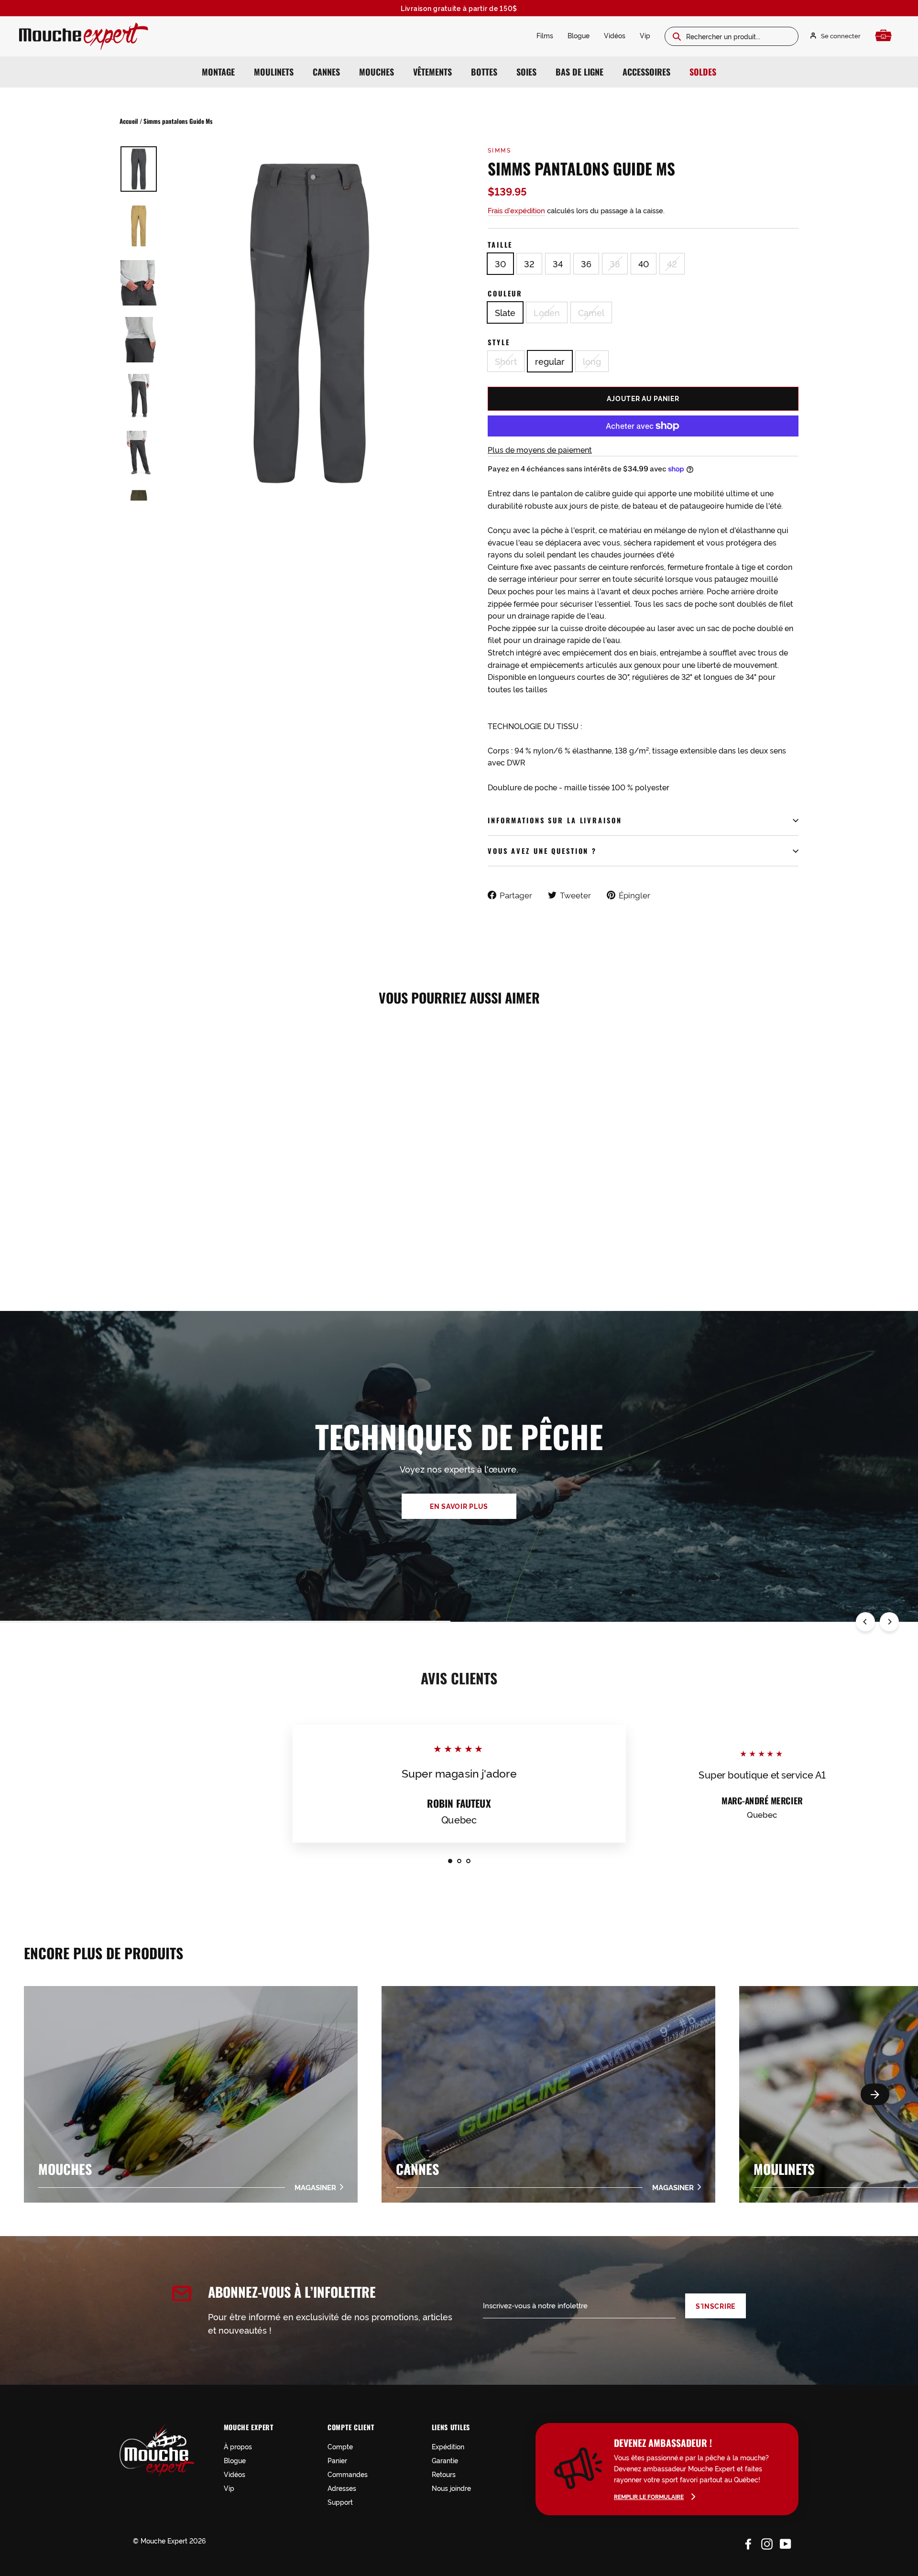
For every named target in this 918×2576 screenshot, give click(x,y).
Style (499, 342)
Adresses (342, 2488)
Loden (547, 312)
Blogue (579, 35)
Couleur (505, 293)
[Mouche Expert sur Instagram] (767, 2542)
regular (550, 361)
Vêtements (432, 72)
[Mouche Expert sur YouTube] (786, 2542)
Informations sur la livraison (555, 820)
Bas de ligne (579, 72)
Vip (645, 35)
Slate (505, 312)
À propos (238, 2446)
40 (644, 263)
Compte (340, 2446)
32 (529, 263)
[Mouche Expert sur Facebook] (748, 2542)
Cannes (326, 72)
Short (506, 361)
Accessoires (646, 72)
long (592, 361)
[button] (875, 2094)
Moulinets (274, 72)
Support (340, 2502)
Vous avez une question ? (542, 851)
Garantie (445, 2460)
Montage (218, 72)
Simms (499, 150)
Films (545, 35)
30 (500, 263)
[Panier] (886, 36)
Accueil (129, 121)
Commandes (348, 2474)
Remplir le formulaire (649, 2496)
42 (672, 263)
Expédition (448, 2446)
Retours (444, 2474)
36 (586, 263)
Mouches (377, 72)
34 (558, 263)
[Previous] (865, 1622)
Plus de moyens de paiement (540, 449)
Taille (500, 245)
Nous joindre (451, 2488)
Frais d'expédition (516, 210)
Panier (337, 2460)
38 (615, 263)
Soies (526, 72)
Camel (591, 312)
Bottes (484, 72)
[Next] (889, 1622)
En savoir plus (459, 1506)
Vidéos (615, 35)
